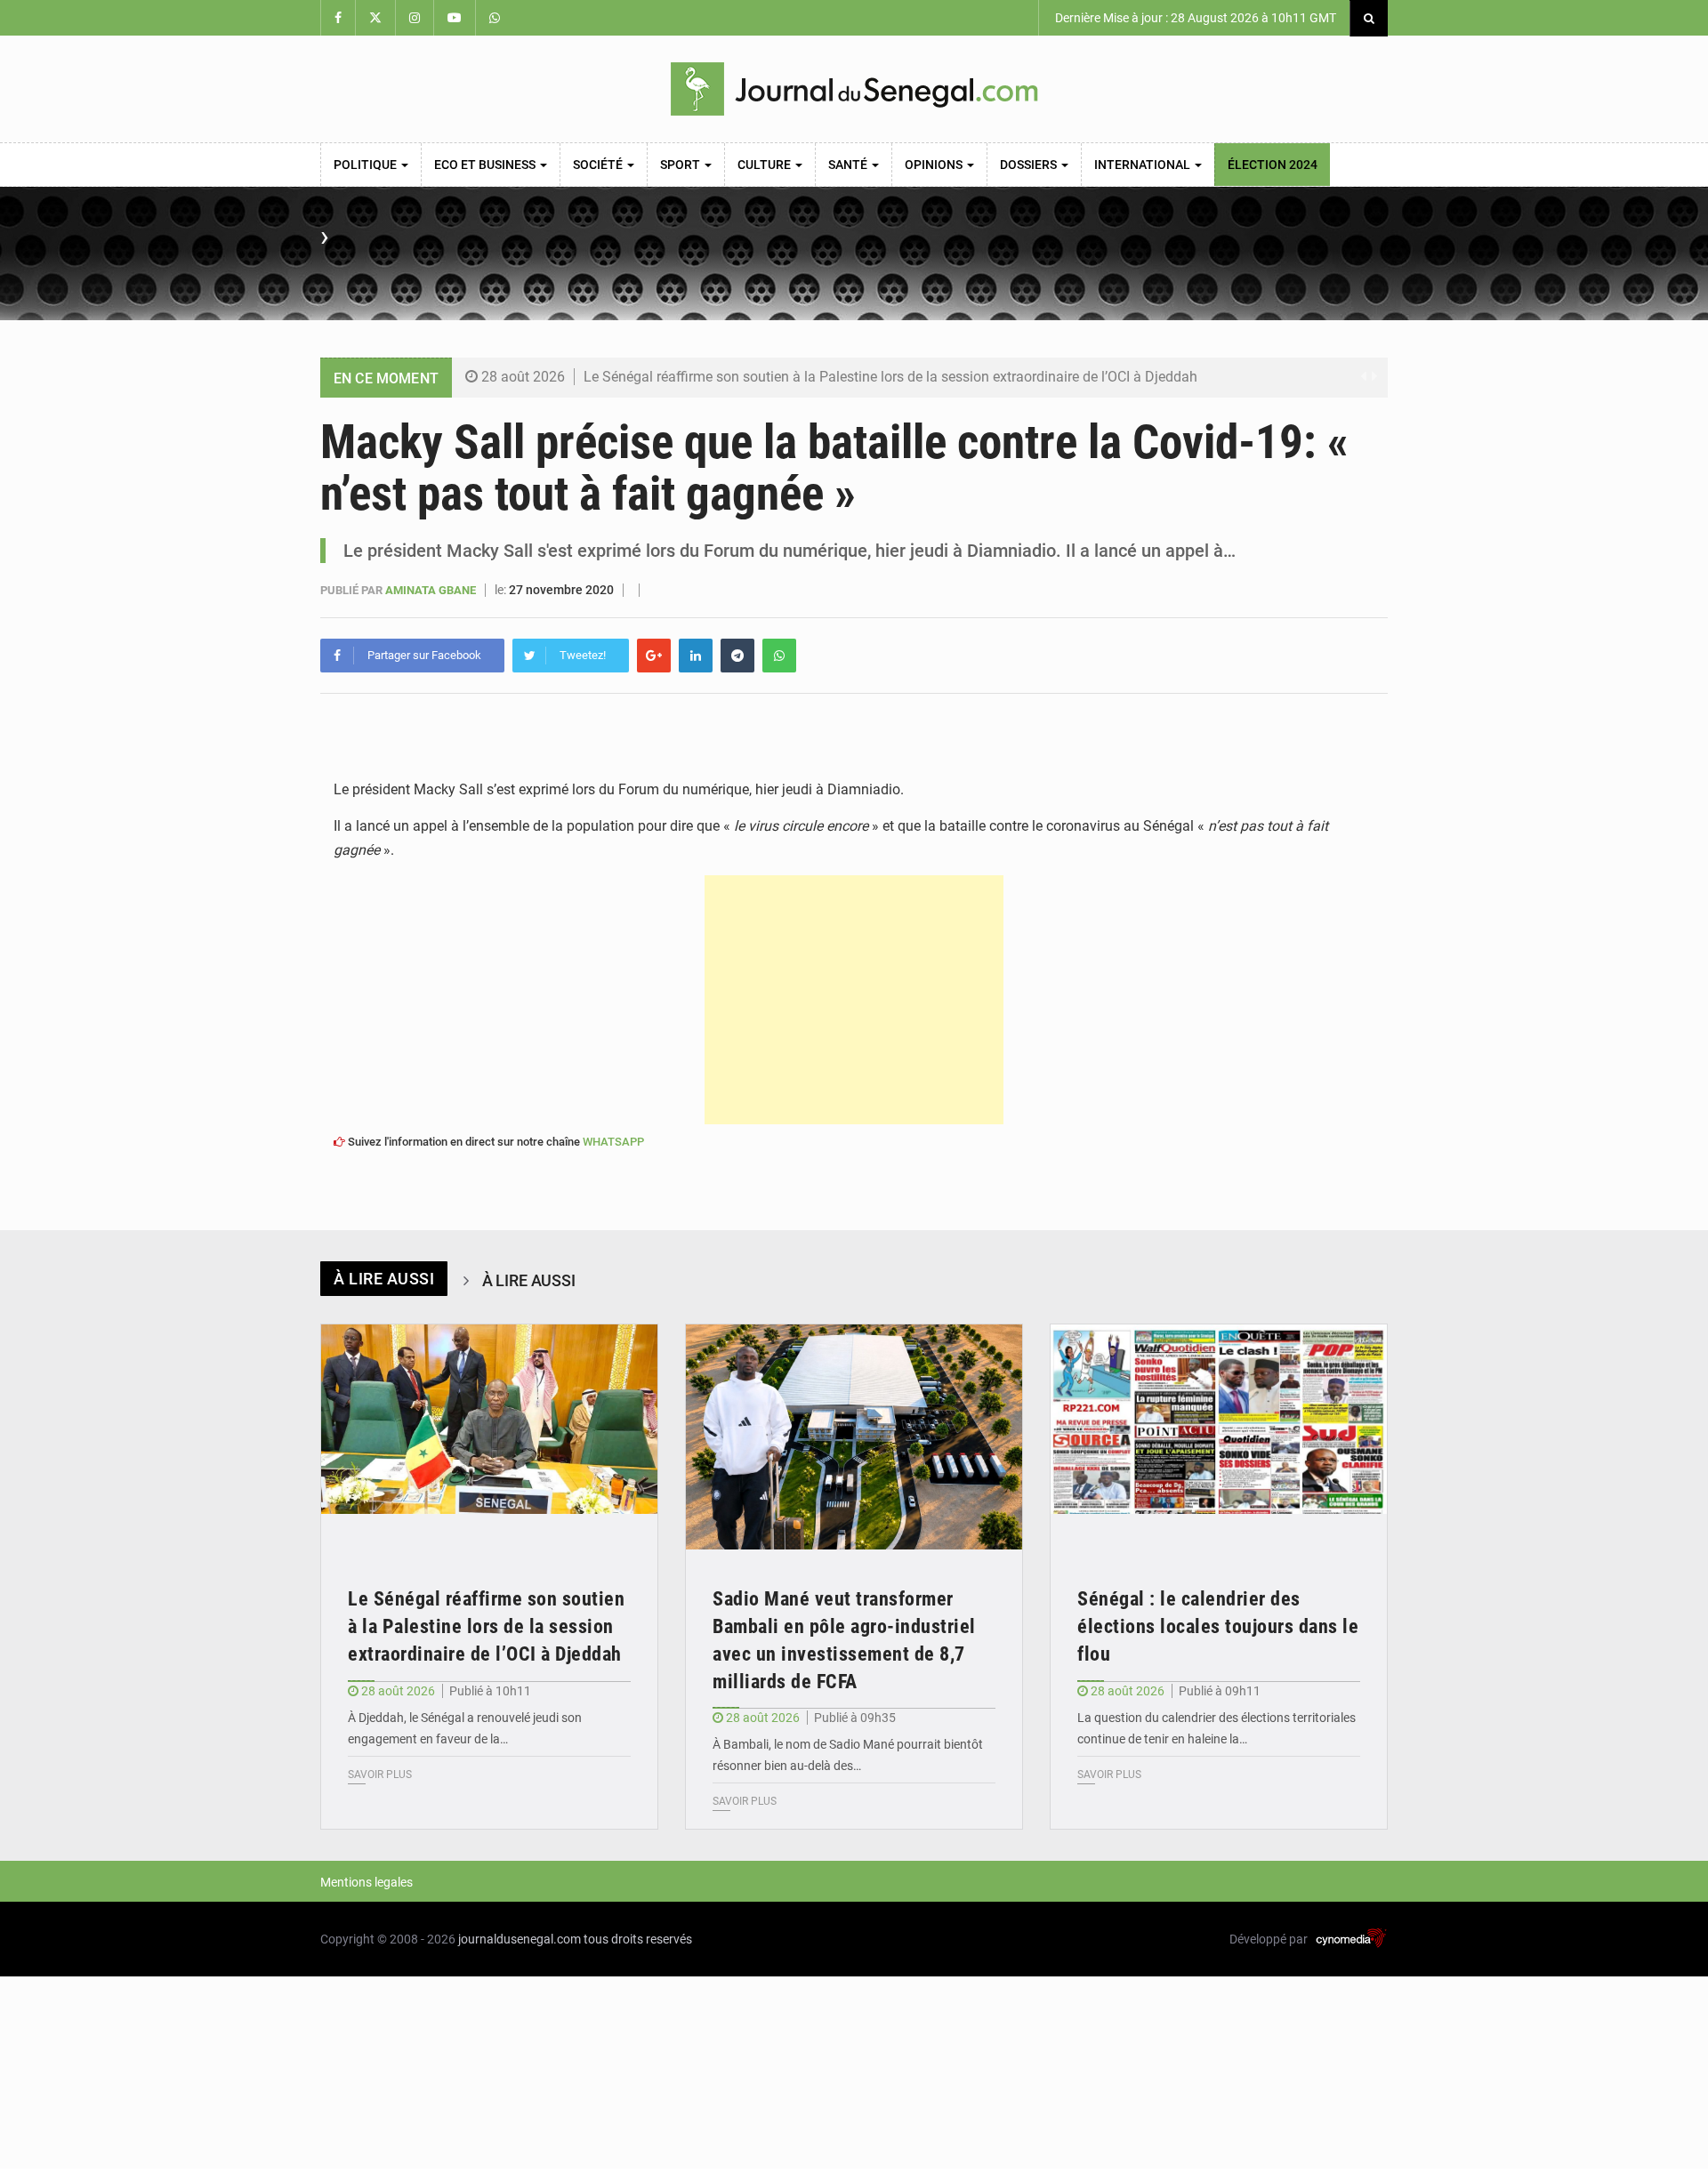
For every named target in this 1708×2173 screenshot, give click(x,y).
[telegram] (737, 656)
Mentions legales (367, 1882)
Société (599, 165)
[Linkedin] (696, 656)
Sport (681, 165)
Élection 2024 (1273, 165)
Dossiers (1030, 165)
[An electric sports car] (489, 1437)
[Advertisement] (854, 1000)
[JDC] (854, 89)
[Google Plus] (654, 656)
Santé (849, 165)
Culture (765, 165)
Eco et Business (486, 165)
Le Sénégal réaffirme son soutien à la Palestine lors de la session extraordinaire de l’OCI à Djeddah (890, 377)
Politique (367, 165)
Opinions (935, 165)
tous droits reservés (638, 1939)
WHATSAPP (613, 1142)
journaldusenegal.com (520, 1939)
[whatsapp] (779, 656)
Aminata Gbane (432, 590)
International (1144, 165)
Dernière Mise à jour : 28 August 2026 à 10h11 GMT (1194, 18)
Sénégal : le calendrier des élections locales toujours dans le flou (1218, 1626)
